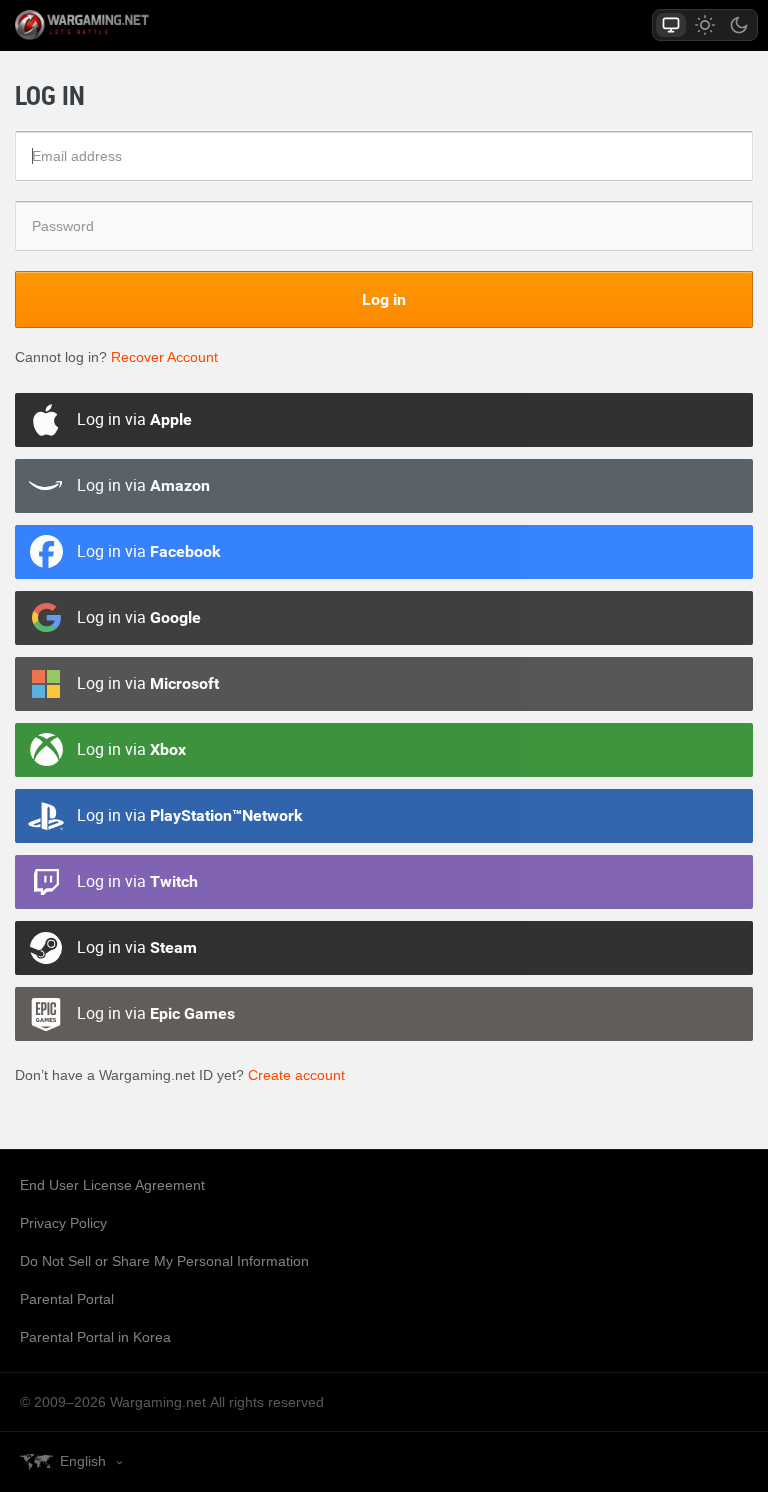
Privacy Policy (63, 1223)
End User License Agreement (112, 1185)
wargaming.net (117, 25)
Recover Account (164, 357)
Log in (384, 299)
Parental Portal (67, 1299)
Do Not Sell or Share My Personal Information (164, 1261)
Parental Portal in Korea (95, 1337)
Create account (296, 1075)
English (83, 1461)
